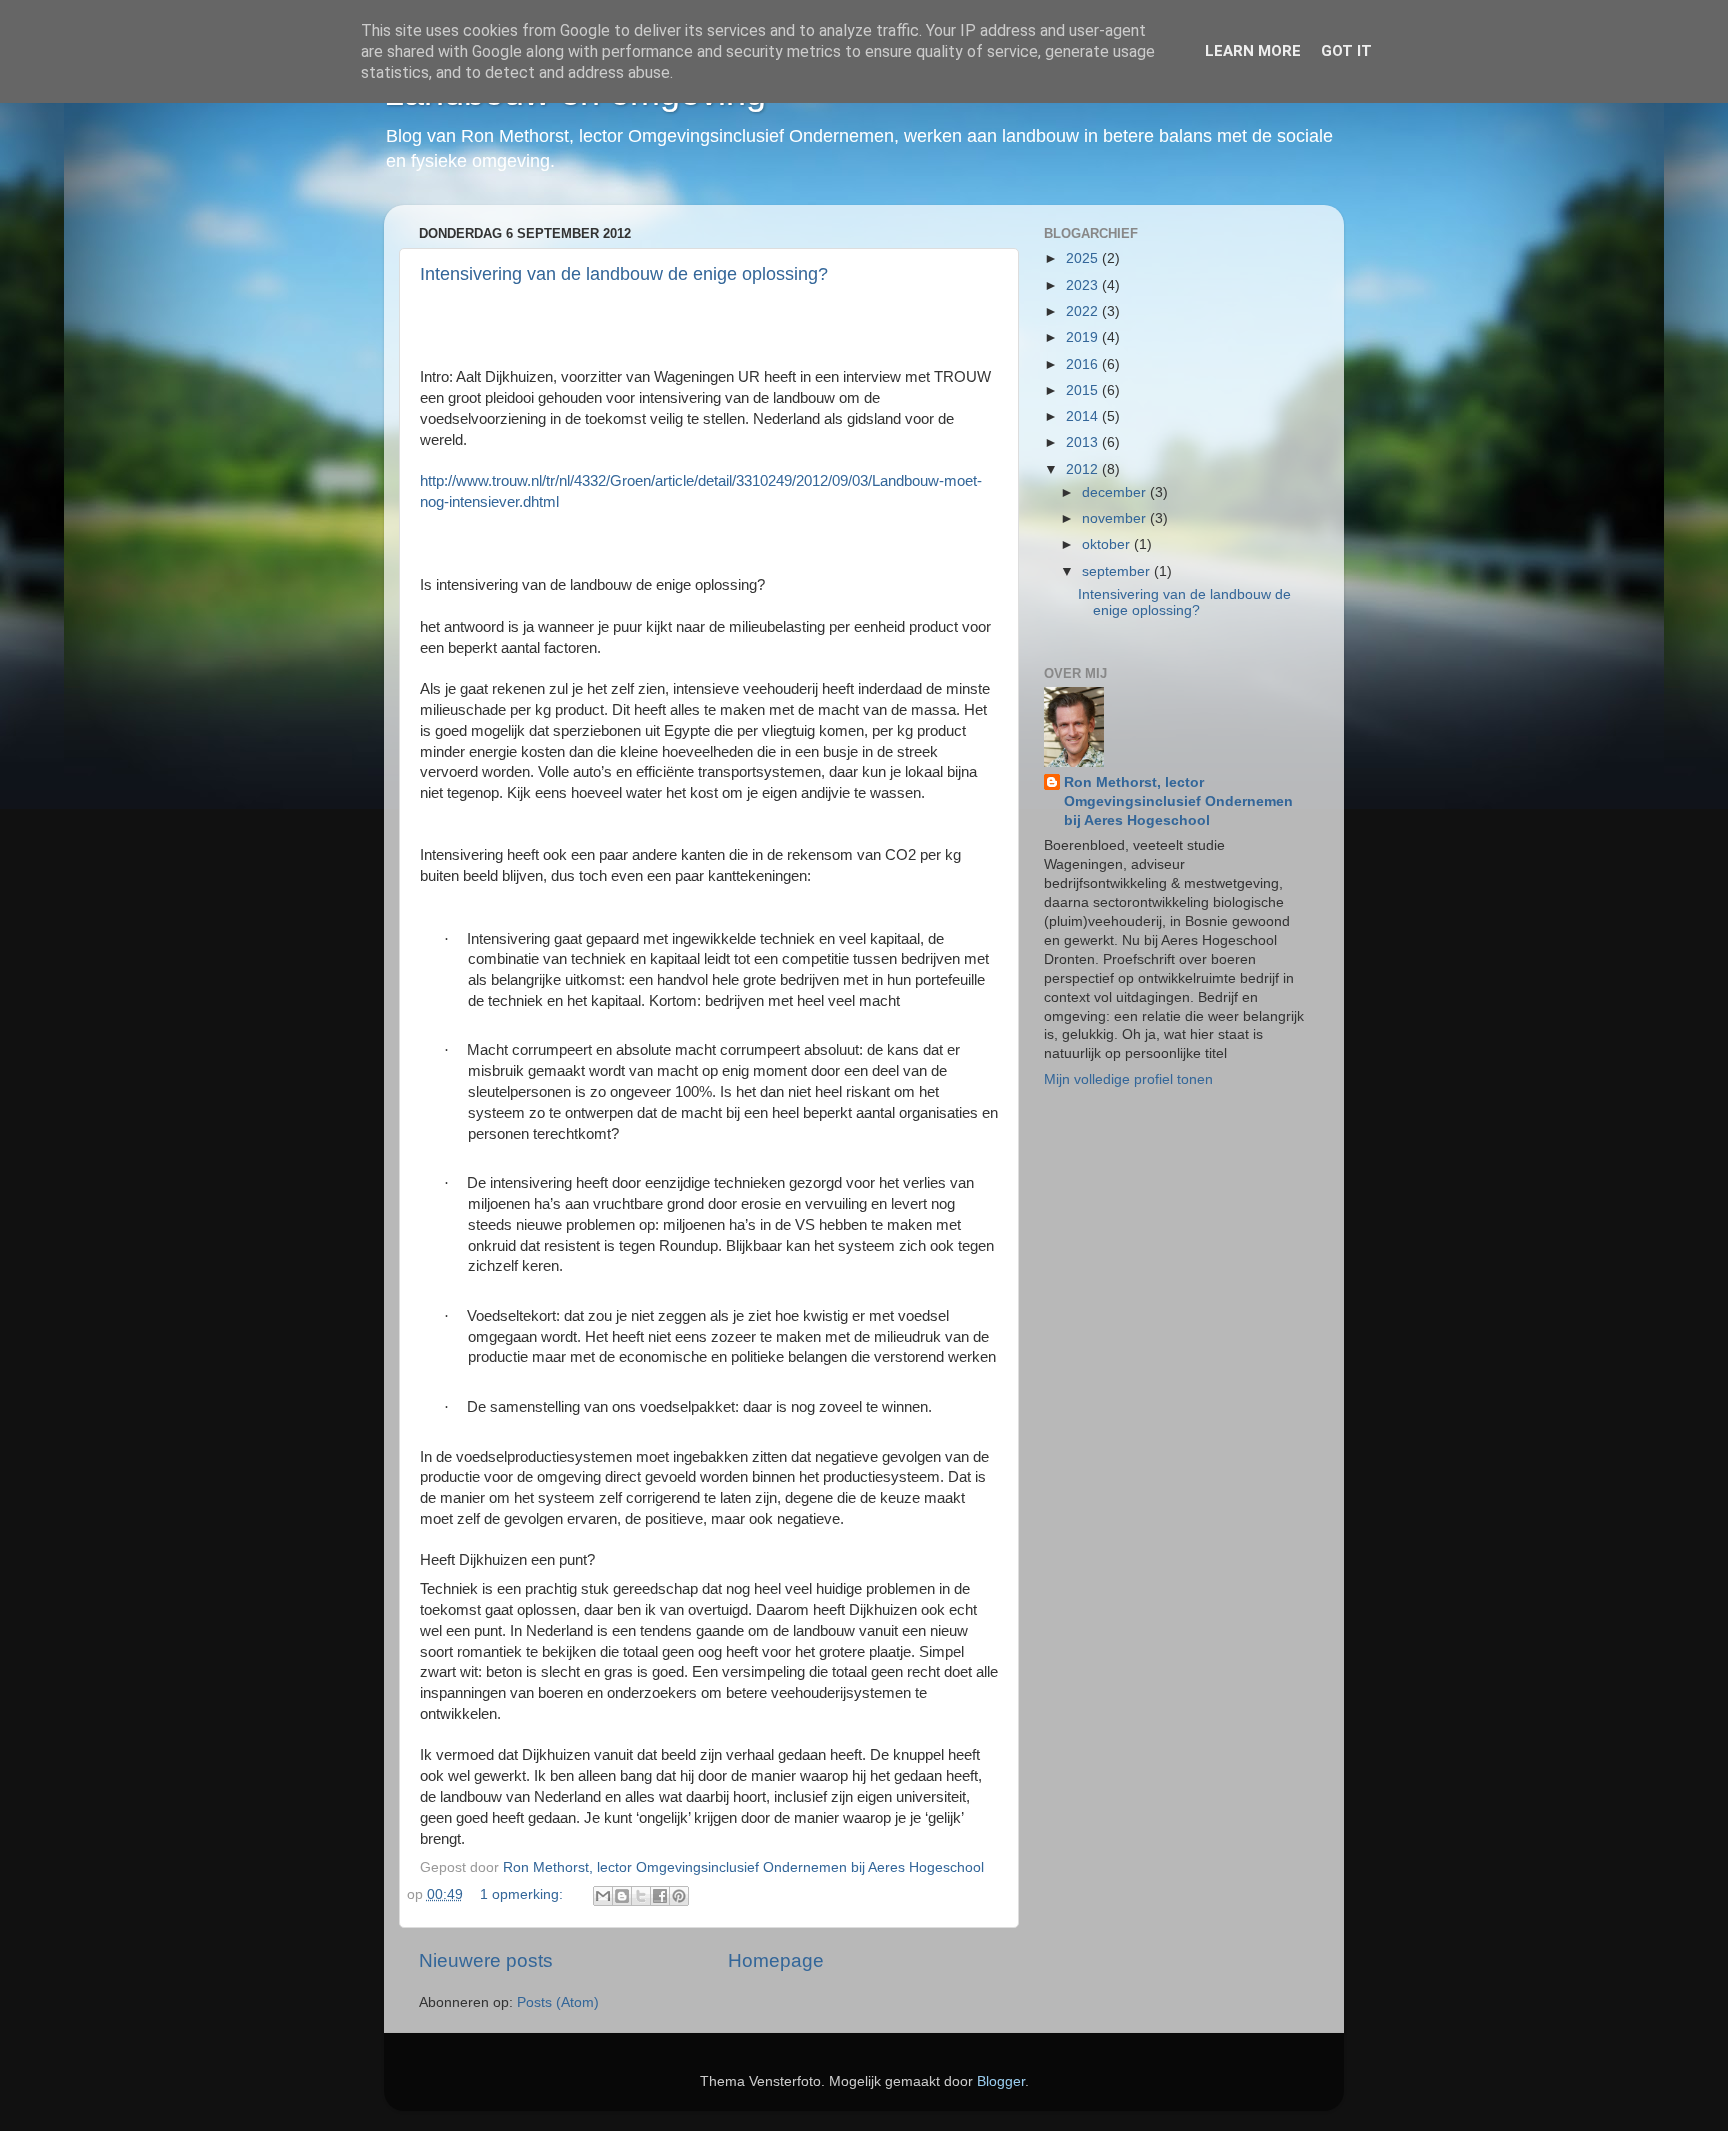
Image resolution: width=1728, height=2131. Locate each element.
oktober (1108, 544)
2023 (1084, 285)
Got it (1346, 51)
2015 (1084, 390)
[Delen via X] (641, 1896)
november (1116, 518)
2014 (1084, 416)
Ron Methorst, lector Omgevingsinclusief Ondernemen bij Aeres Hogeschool (1178, 801)
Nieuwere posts (486, 1960)
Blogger (1001, 2081)
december (1116, 492)
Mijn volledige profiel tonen (1128, 1079)
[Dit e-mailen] (603, 1896)
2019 (1084, 337)
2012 (1084, 469)
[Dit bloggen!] (622, 1896)
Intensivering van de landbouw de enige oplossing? (624, 274)
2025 (1084, 258)
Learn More (1253, 51)
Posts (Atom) (558, 2002)
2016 (1084, 364)
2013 (1084, 442)
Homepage (776, 1960)
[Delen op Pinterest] (679, 1896)
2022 (1084, 311)
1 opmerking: (523, 1894)
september (1118, 571)
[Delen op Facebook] (660, 1896)
